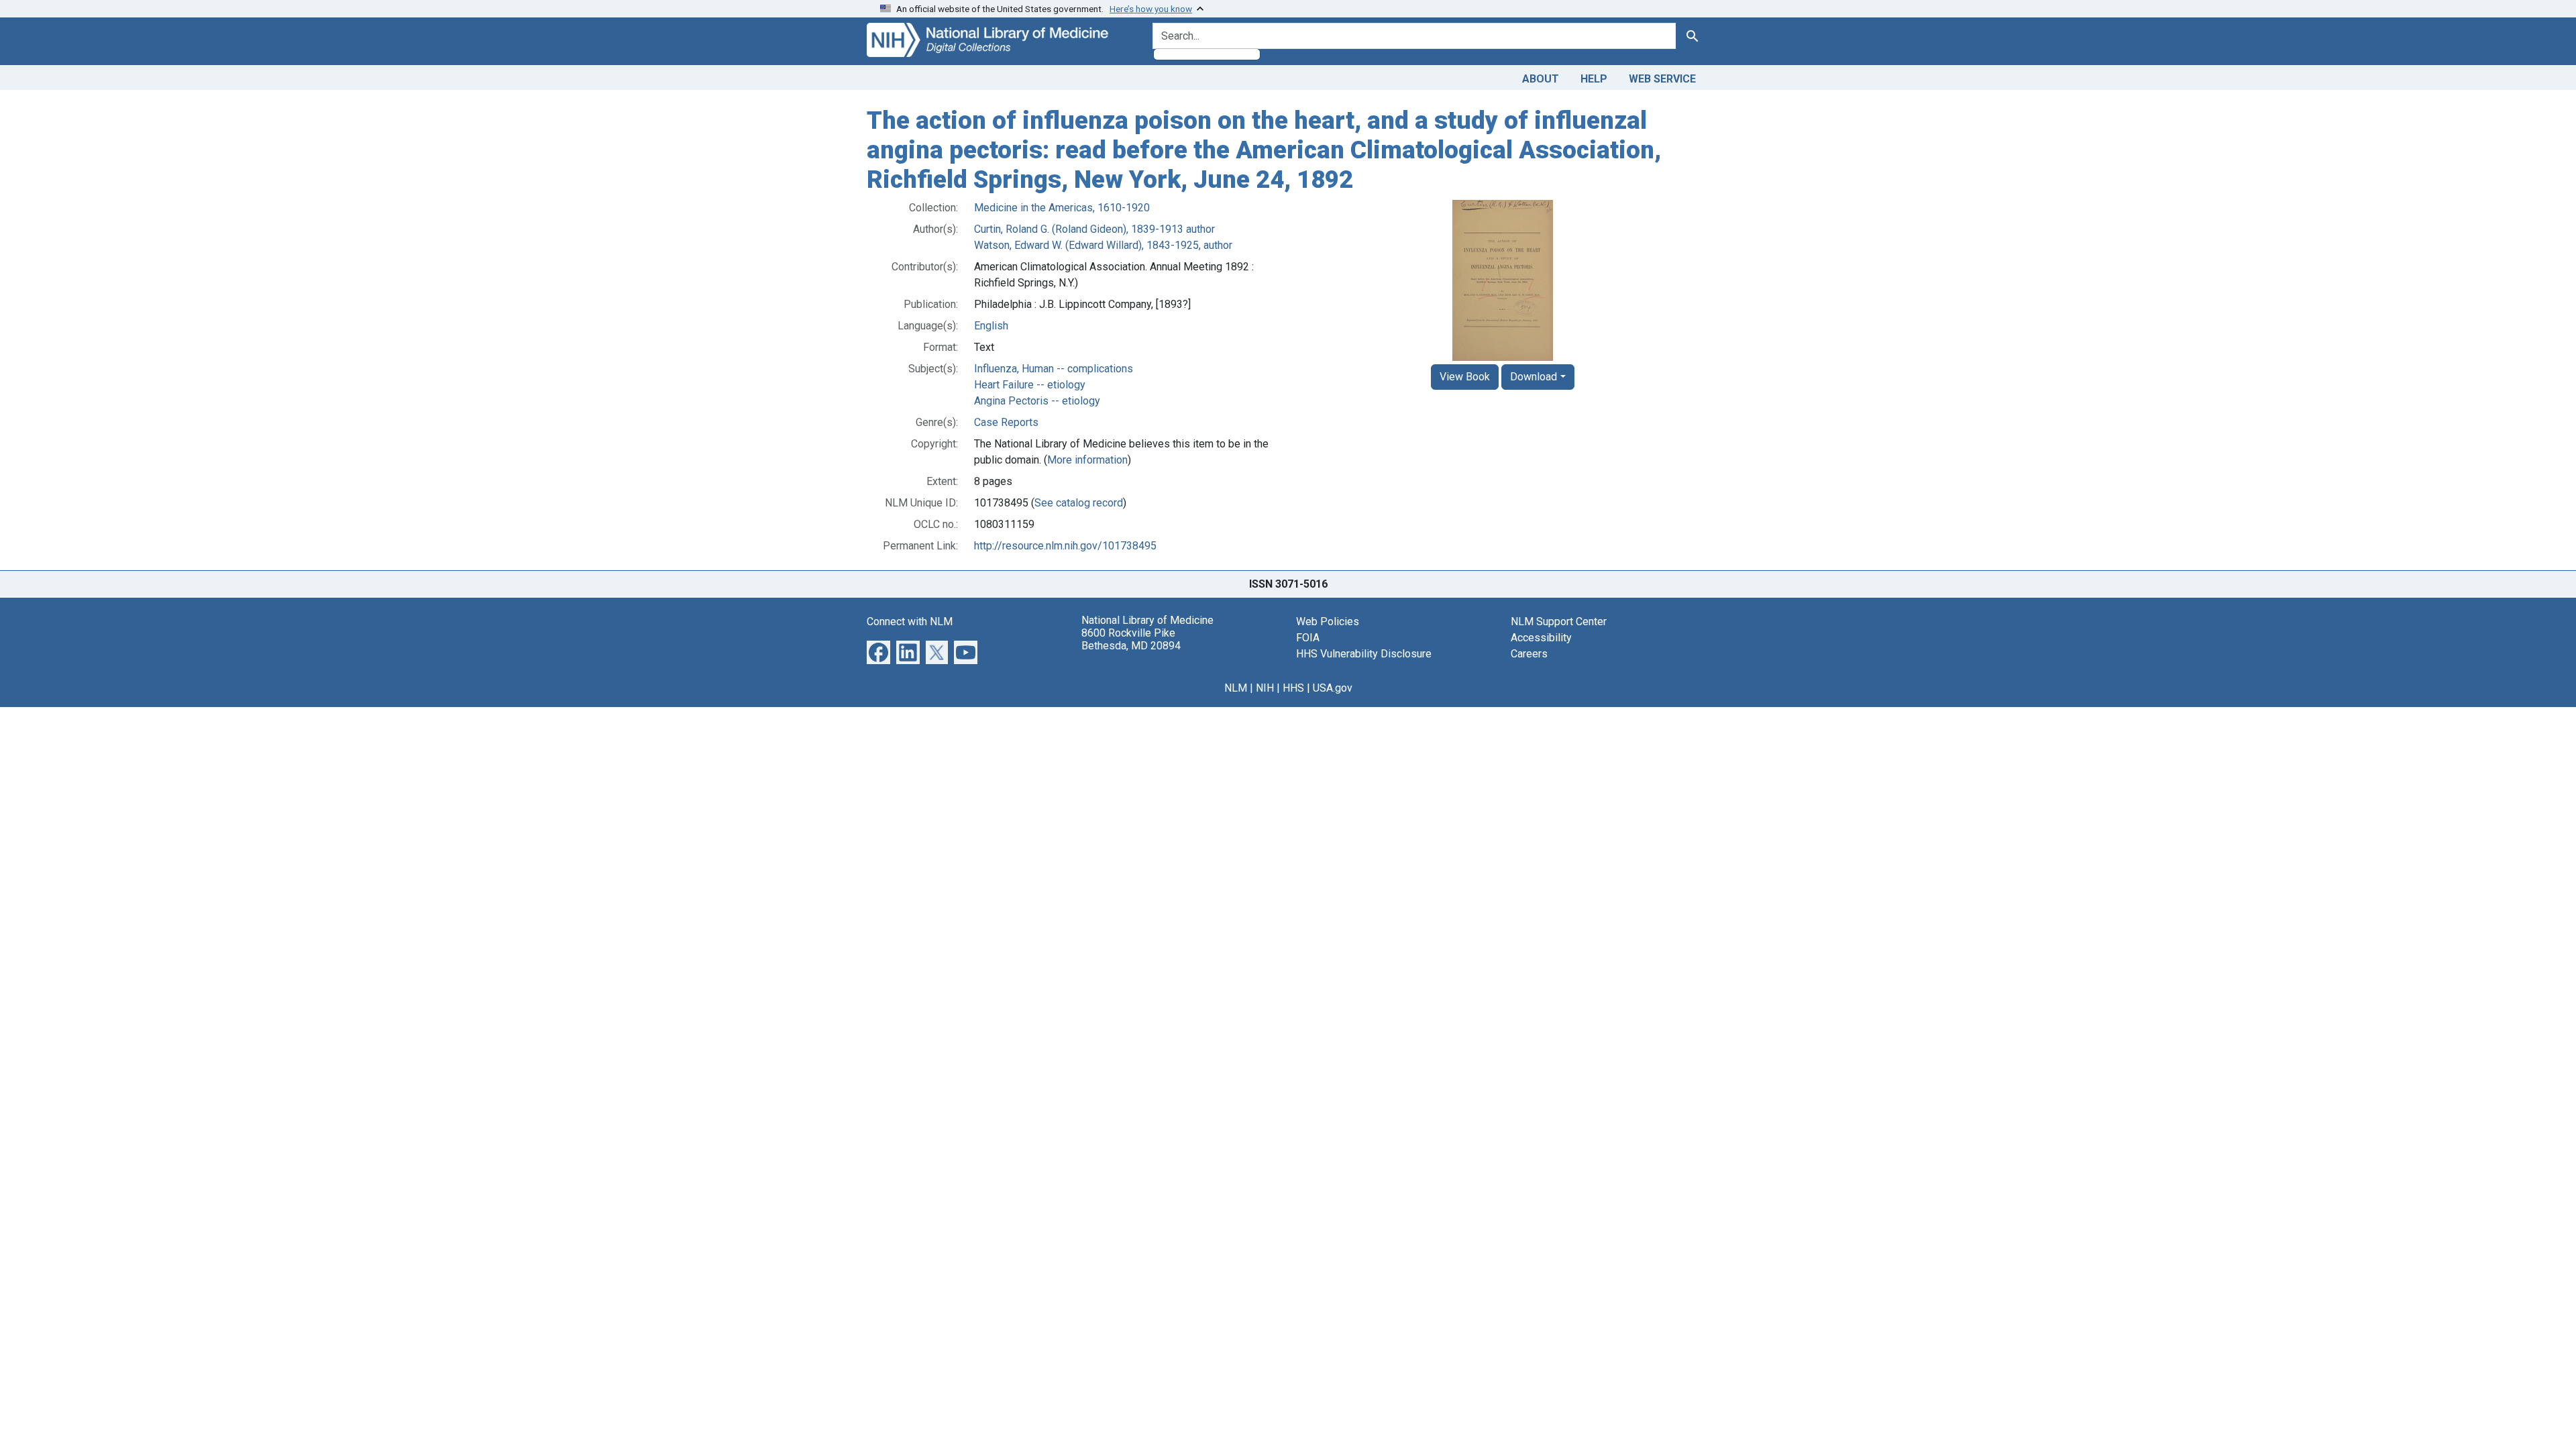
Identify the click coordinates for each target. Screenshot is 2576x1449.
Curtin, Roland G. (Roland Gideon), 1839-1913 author (1094, 229)
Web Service (1662, 79)
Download (1534, 377)
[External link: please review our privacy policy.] (878, 652)
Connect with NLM (910, 622)
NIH (1265, 688)
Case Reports (1006, 422)
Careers (1529, 654)
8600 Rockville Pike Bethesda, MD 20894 (1131, 639)
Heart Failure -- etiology (1030, 385)
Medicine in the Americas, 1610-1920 (1062, 208)
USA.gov (1333, 688)
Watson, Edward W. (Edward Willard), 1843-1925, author (1103, 245)
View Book (1465, 377)
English (991, 326)
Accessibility (1541, 638)
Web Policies (1328, 622)
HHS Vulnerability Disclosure (1364, 654)
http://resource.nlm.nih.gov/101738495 (1065, 546)
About (1541, 79)
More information (1087, 460)
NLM (1236, 688)
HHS (1293, 688)
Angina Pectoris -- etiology (1037, 401)
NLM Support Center (1559, 622)
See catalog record (1079, 503)
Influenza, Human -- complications (1054, 369)
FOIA (1308, 638)
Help (1594, 79)
